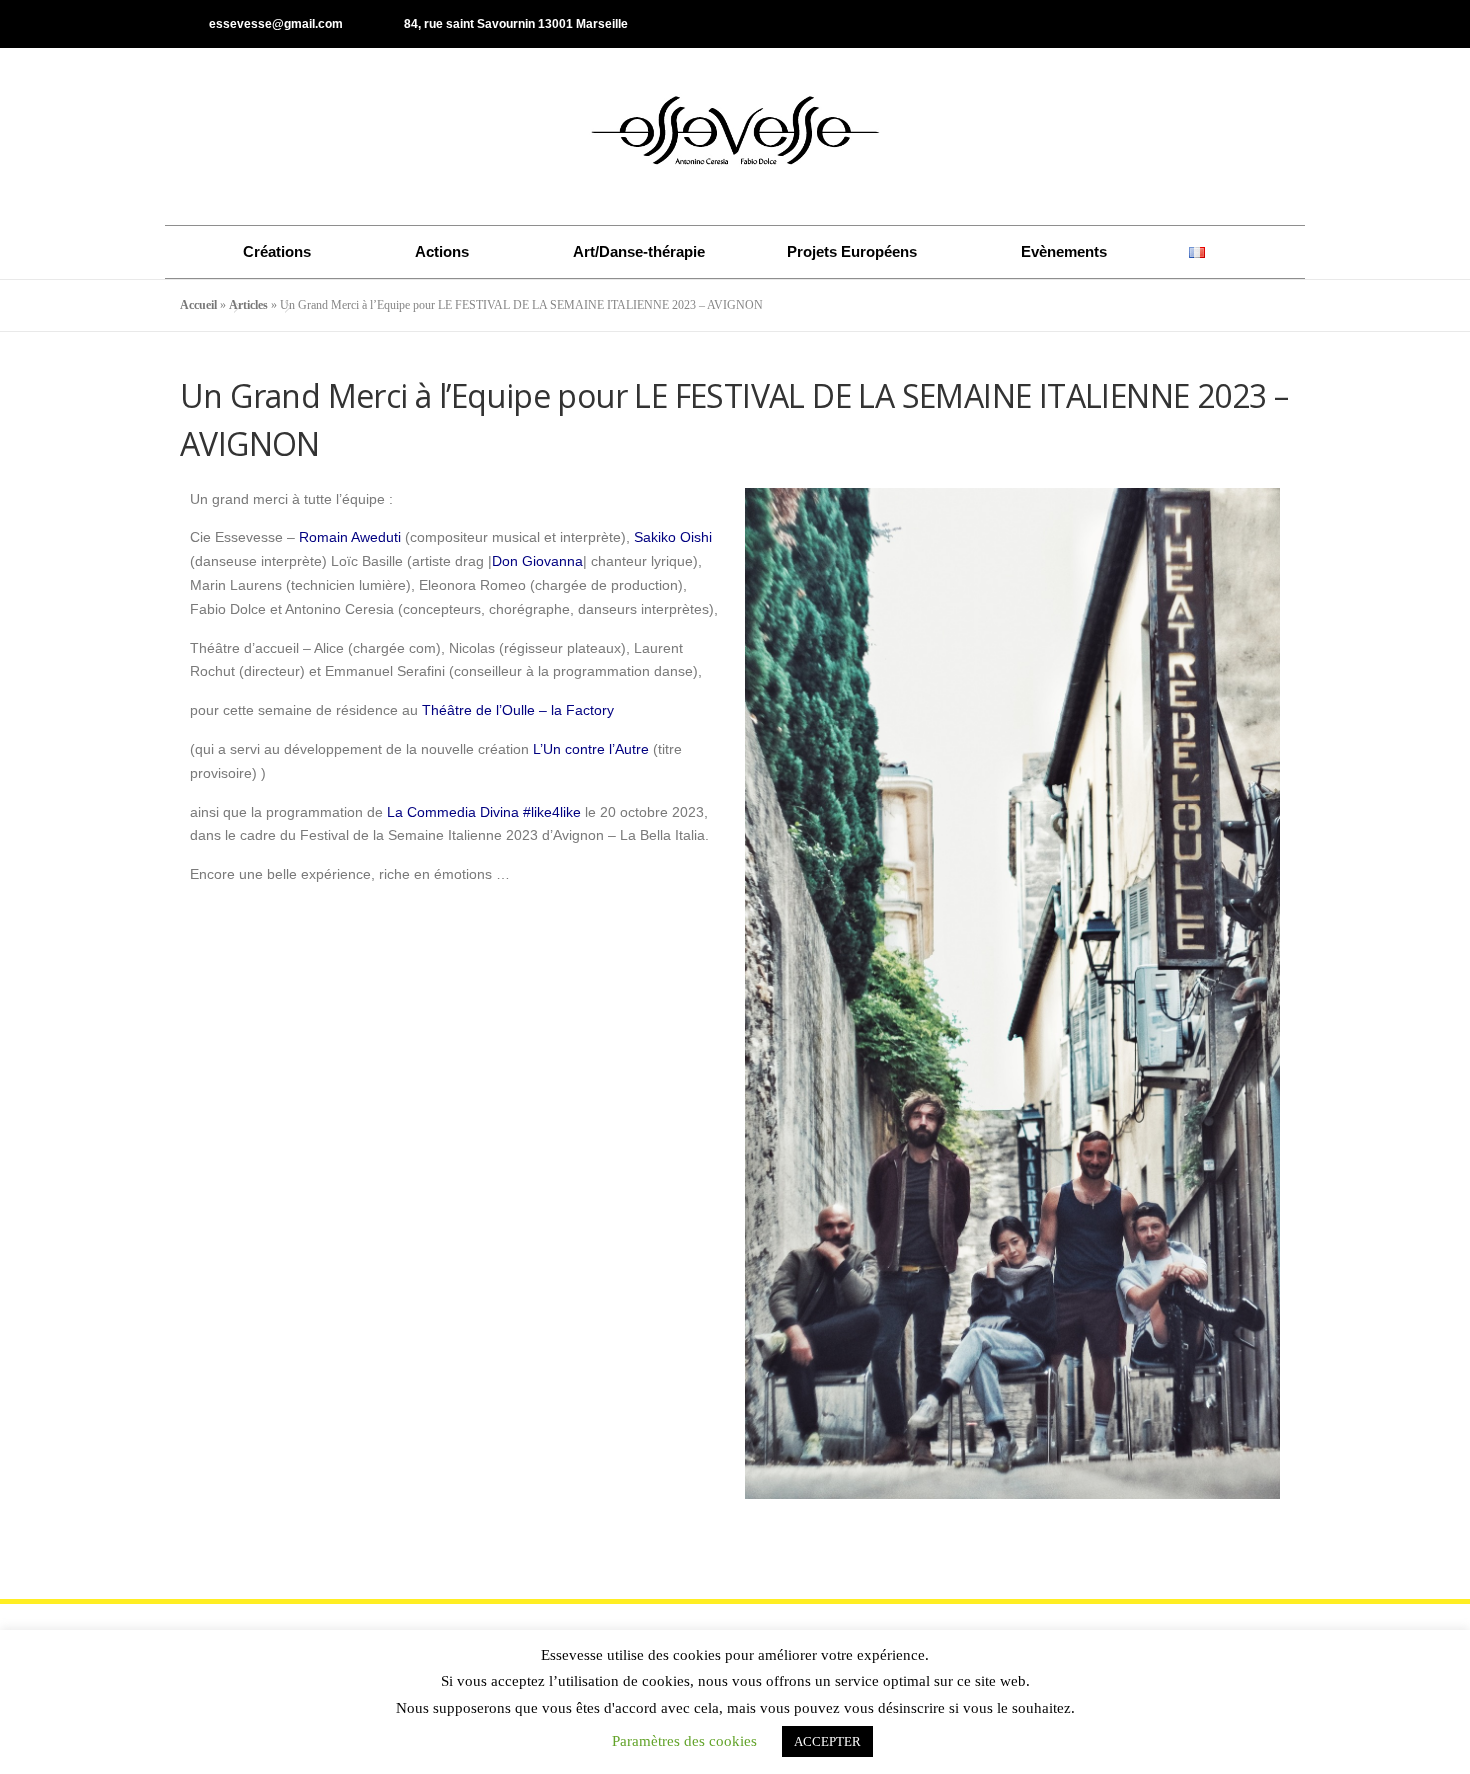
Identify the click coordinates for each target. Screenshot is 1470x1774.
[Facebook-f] (1149, 24)
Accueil (198, 305)
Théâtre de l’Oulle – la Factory (516, 710)
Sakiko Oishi (673, 537)
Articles (248, 305)
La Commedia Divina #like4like (484, 812)
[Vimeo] (1281, 24)
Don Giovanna (537, 561)
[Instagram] (1182, 24)
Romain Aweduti (350, 537)
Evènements (1064, 251)
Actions (442, 251)
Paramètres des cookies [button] (684, 1741)
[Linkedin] (1215, 24)
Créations (277, 251)
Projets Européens (852, 251)
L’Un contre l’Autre (589, 749)
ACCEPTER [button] (827, 1741)
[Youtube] (1248, 24)
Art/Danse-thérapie (639, 251)
